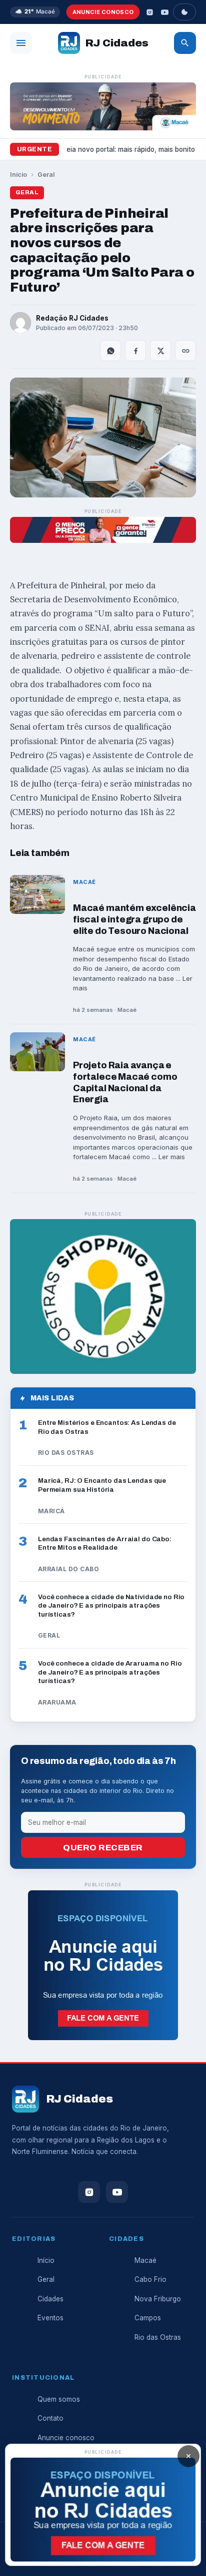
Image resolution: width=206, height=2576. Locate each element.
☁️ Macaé (35, 11)
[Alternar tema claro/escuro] (184, 12)
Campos (148, 2318)
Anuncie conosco (103, 12)
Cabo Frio (150, 2279)
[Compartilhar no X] (160, 351)
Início (18, 175)
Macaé (145, 2260)
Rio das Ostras (158, 2337)
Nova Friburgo (158, 2299)
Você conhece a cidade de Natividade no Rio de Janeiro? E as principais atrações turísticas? (111, 1606)
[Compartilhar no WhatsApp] (110, 351)
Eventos (50, 2318)
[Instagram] (149, 12)
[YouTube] (164, 12)
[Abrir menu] (21, 43)
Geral (46, 175)
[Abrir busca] (185, 43)
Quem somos (59, 2399)
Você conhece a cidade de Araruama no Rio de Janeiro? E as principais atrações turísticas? (110, 1672)
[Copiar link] (185, 351)
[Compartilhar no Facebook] (135, 351)
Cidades (50, 2299)
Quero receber (103, 1848)
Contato (50, 2418)
